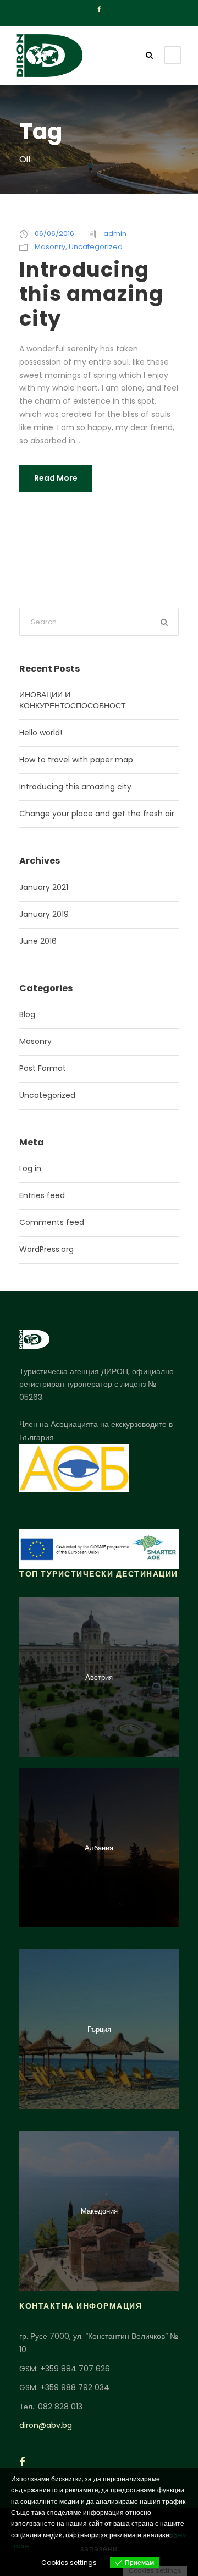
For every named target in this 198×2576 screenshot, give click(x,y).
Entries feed (42, 1195)
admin (115, 234)
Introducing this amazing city (91, 294)
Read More (56, 478)
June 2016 (38, 941)
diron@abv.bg (46, 2425)
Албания (99, 1848)
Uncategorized (96, 247)
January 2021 (44, 887)
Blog (27, 1014)
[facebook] (99, 9)
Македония (99, 2211)
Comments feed (52, 1222)
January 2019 (44, 914)
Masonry (50, 247)
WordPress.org (46, 1249)
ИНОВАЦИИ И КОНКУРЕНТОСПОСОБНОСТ (73, 700)
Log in (30, 1168)
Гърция (99, 2030)
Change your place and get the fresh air (97, 814)
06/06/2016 (54, 234)
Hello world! (41, 733)
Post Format (43, 1068)
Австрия (99, 1677)
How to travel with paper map (76, 760)
